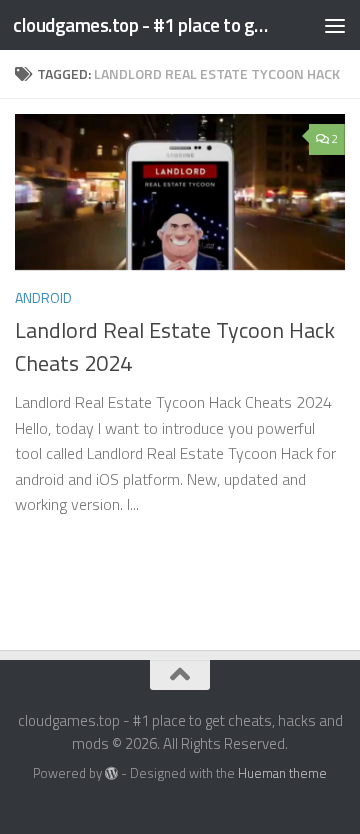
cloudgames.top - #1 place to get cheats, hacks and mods (142, 24)
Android (43, 297)
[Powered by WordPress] (111, 773)
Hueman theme (282, 773)
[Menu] (335, 25)
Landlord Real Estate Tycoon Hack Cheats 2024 (175, 346)
